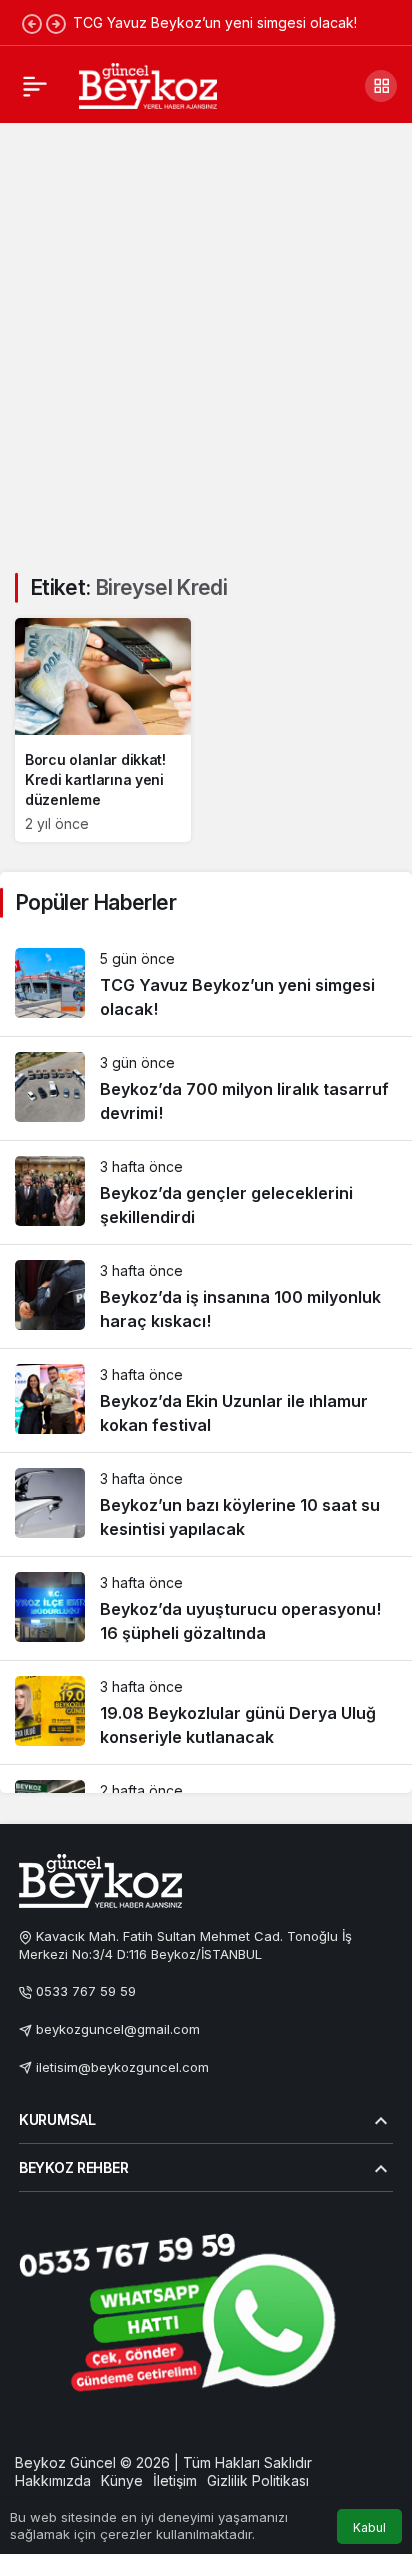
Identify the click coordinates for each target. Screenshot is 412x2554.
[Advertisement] (206, 336)
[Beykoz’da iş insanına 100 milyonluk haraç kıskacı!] (206, 1296)
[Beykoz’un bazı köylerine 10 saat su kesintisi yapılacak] (206, 1504)
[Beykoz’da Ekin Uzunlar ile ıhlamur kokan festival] (206, 1400)
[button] (381, 86)
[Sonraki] (56, 23)
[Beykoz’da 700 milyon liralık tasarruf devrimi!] (206, 1088)
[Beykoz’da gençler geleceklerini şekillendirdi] (206, 1192)
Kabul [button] (369, 2527)
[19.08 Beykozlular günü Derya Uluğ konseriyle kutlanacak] (206, 1712)
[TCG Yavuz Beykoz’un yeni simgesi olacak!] (206, 984)
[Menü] (35, 86)
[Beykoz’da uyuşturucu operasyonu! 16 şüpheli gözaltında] (206, 1608)
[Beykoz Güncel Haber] (148, 84)
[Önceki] (32, 23)
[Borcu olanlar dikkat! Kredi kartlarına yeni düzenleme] (103, 730)
